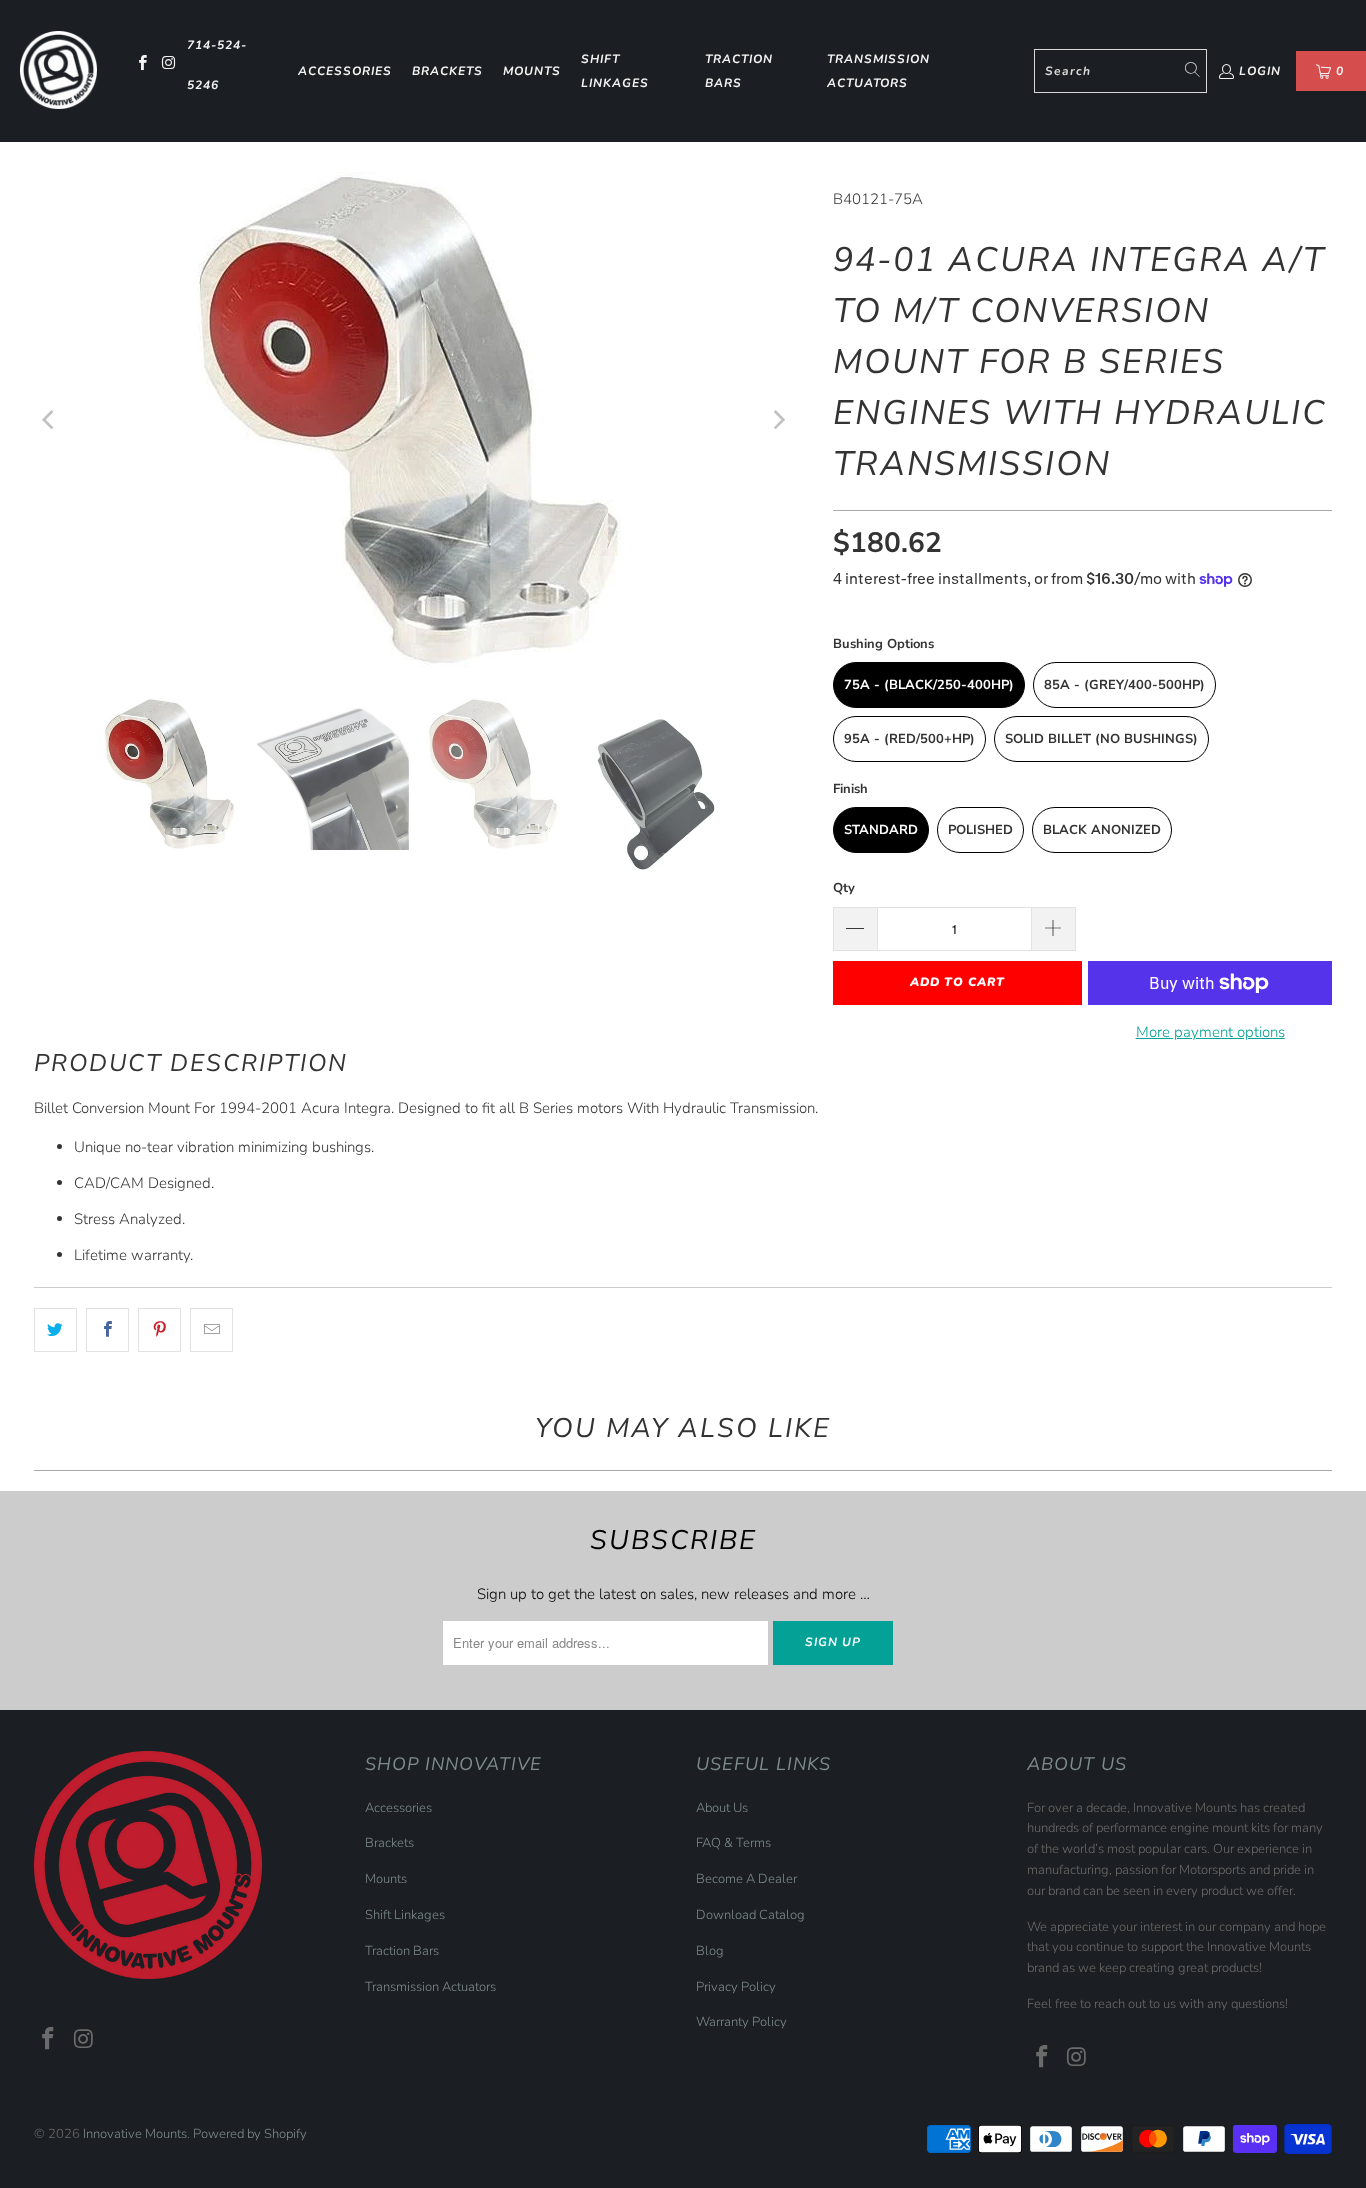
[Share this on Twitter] (55, 1330)
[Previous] (49, 420)
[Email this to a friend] (211, 1330)
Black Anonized (1102, 830)
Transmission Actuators (878, 71)
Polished (980, 830)
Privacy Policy (736, 1987)
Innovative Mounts (135, 2134)
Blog (710, 1951)
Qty (844, 888)
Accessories (345, 71)
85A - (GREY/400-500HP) (1124, 685)
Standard (881, 830)
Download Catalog (750, 1915)
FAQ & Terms (733, 1843)
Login (1260, 71)
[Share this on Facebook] (107, 1330)
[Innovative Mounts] (58, 70)
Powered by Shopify (250, 2134)
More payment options (1210, 1032)
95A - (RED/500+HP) (909, 739)
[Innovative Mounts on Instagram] (168, 65)
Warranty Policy (741, 2022)
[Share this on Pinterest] (159, 1330)
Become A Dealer (746, 1879)
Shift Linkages (615, 71)
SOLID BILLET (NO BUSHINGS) (1101, 739)
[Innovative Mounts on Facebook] (140, 65)
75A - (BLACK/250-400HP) (929, 685)
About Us (722, 1808)
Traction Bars (739, 71)
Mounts (532, 71)
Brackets (447, 71)
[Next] (778, 420)
